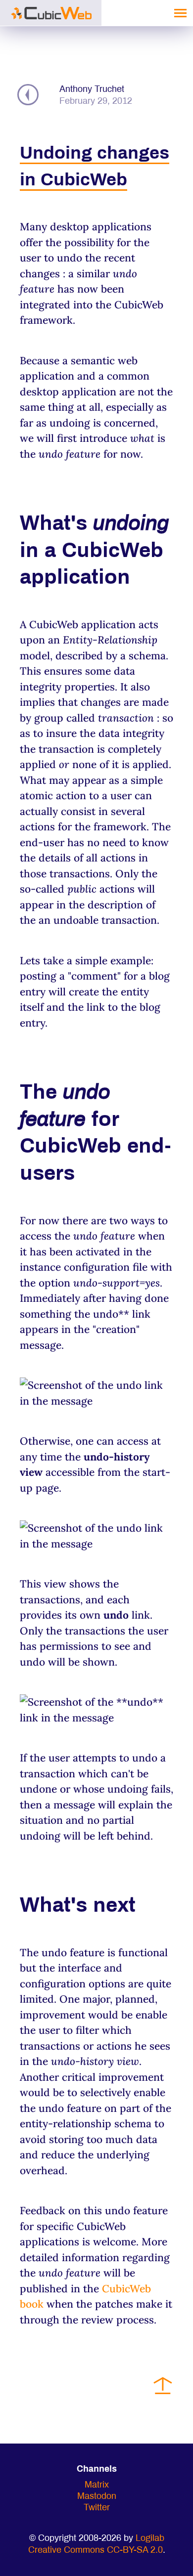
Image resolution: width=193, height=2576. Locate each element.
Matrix (97, 2485)
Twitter (97, 2508)
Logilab (150, 2539)
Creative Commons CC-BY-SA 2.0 (96, 2551)
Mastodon (97, 2497)
